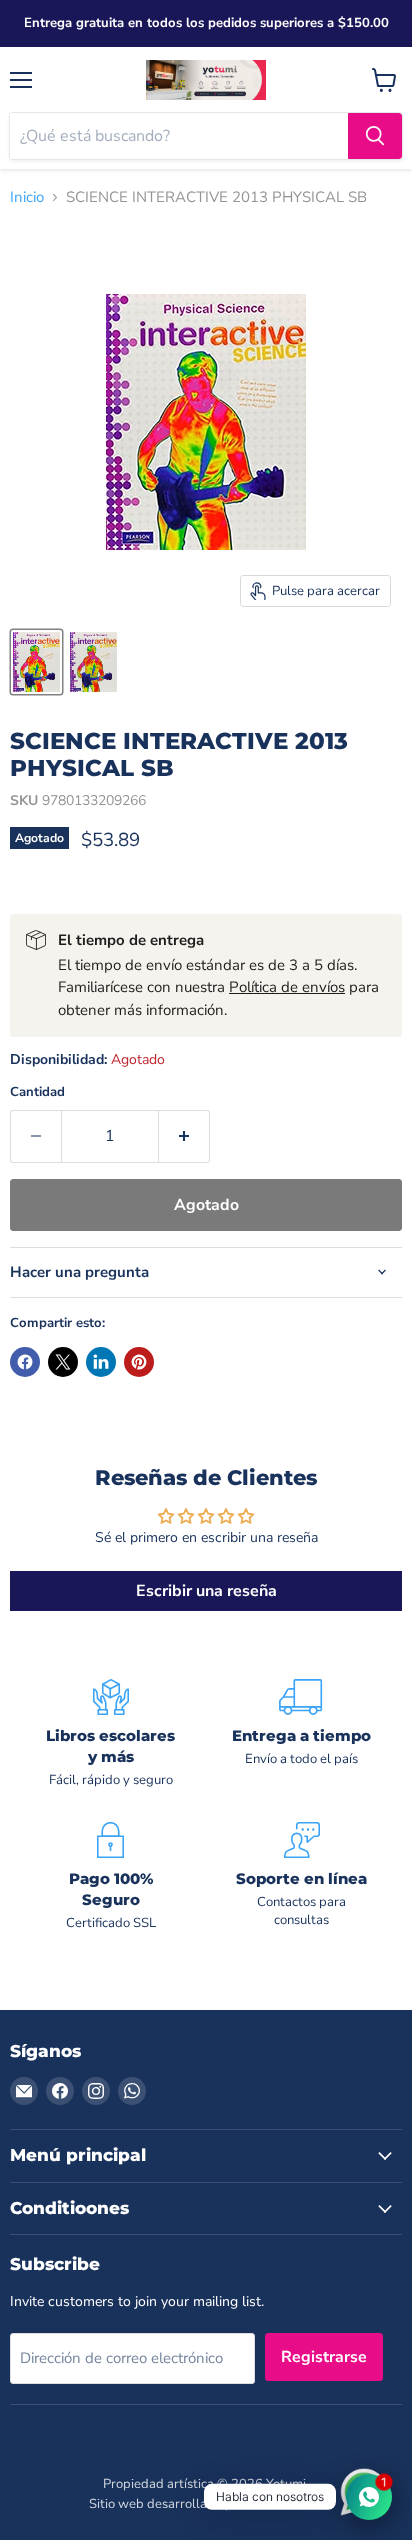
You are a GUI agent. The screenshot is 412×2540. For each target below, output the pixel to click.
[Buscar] (375, 136)
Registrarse (324, 2357)
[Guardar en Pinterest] (139, 1362)
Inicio (27, 197)
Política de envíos (287, 987)
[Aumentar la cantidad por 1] (184, 1136)
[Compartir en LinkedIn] (101, 1362)
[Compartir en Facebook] (25, 1362)
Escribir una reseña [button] (206, 1591)
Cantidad (37, 1092)
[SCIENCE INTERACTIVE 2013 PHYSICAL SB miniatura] (36, 662)
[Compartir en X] (63, 1362)
